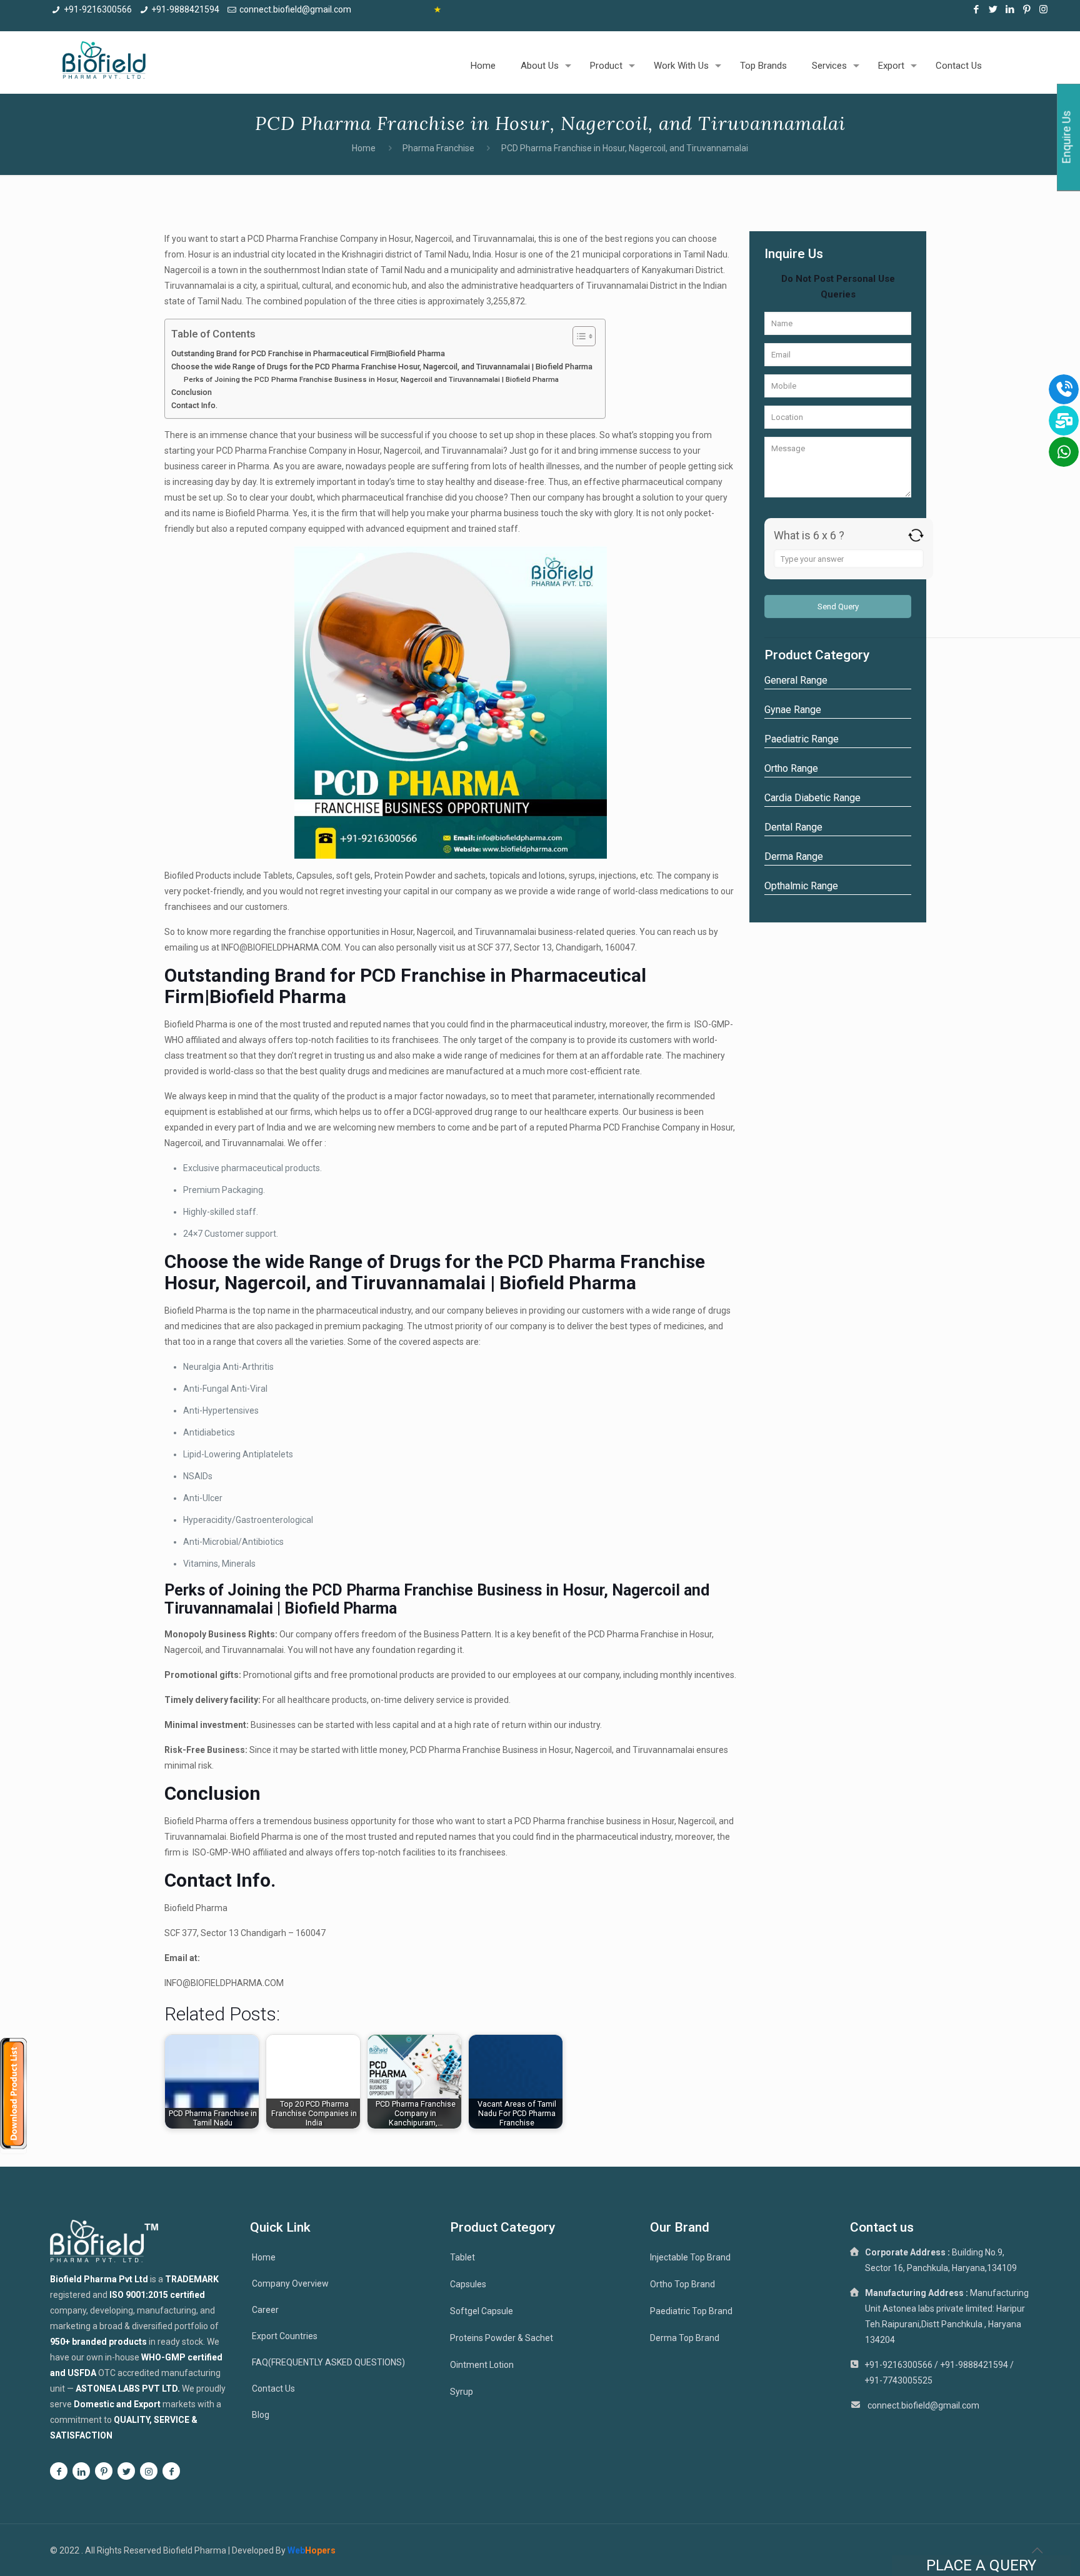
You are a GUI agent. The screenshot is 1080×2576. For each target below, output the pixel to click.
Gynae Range (793, 710)
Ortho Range (791, 768)
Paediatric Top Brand (691, 2311)
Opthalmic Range (801, 886)
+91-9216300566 (98, 9)
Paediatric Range (802, 739)
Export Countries (285, 2336)
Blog (261, 2415)
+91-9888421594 (185, 9)
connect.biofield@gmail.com (295, 9)
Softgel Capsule (482, 2311)
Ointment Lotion (482, 2365)
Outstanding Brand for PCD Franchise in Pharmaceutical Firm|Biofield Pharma (308, 353)
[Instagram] (1043, 9)
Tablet (462, 2257)
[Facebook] (976, 9)
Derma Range (794, 856)
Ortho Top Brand (682, 2284)
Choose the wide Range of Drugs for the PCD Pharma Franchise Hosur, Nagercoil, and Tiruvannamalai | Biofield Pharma (382, 367)
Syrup (462, 2392)
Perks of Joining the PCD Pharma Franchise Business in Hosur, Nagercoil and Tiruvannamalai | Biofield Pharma (371, 379)
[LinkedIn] (1010, 9)
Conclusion (192, 392)
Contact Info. (194, 405)
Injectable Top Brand (690, 2257)
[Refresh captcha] (916, 535)
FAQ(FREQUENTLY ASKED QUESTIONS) (328, 2362)
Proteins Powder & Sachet (502, 2338)
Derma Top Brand (685, 2338)
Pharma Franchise (438, 148)
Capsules (468, 2284)
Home (364, 148)
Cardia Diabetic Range (812, 798)
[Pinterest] (1027, 9)
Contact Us (273, 2389)
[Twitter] (993, 9)
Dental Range (793, 827)
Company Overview (290, 2284)
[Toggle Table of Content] (578, 336)
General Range (796, 680)
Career (265, 2310)
